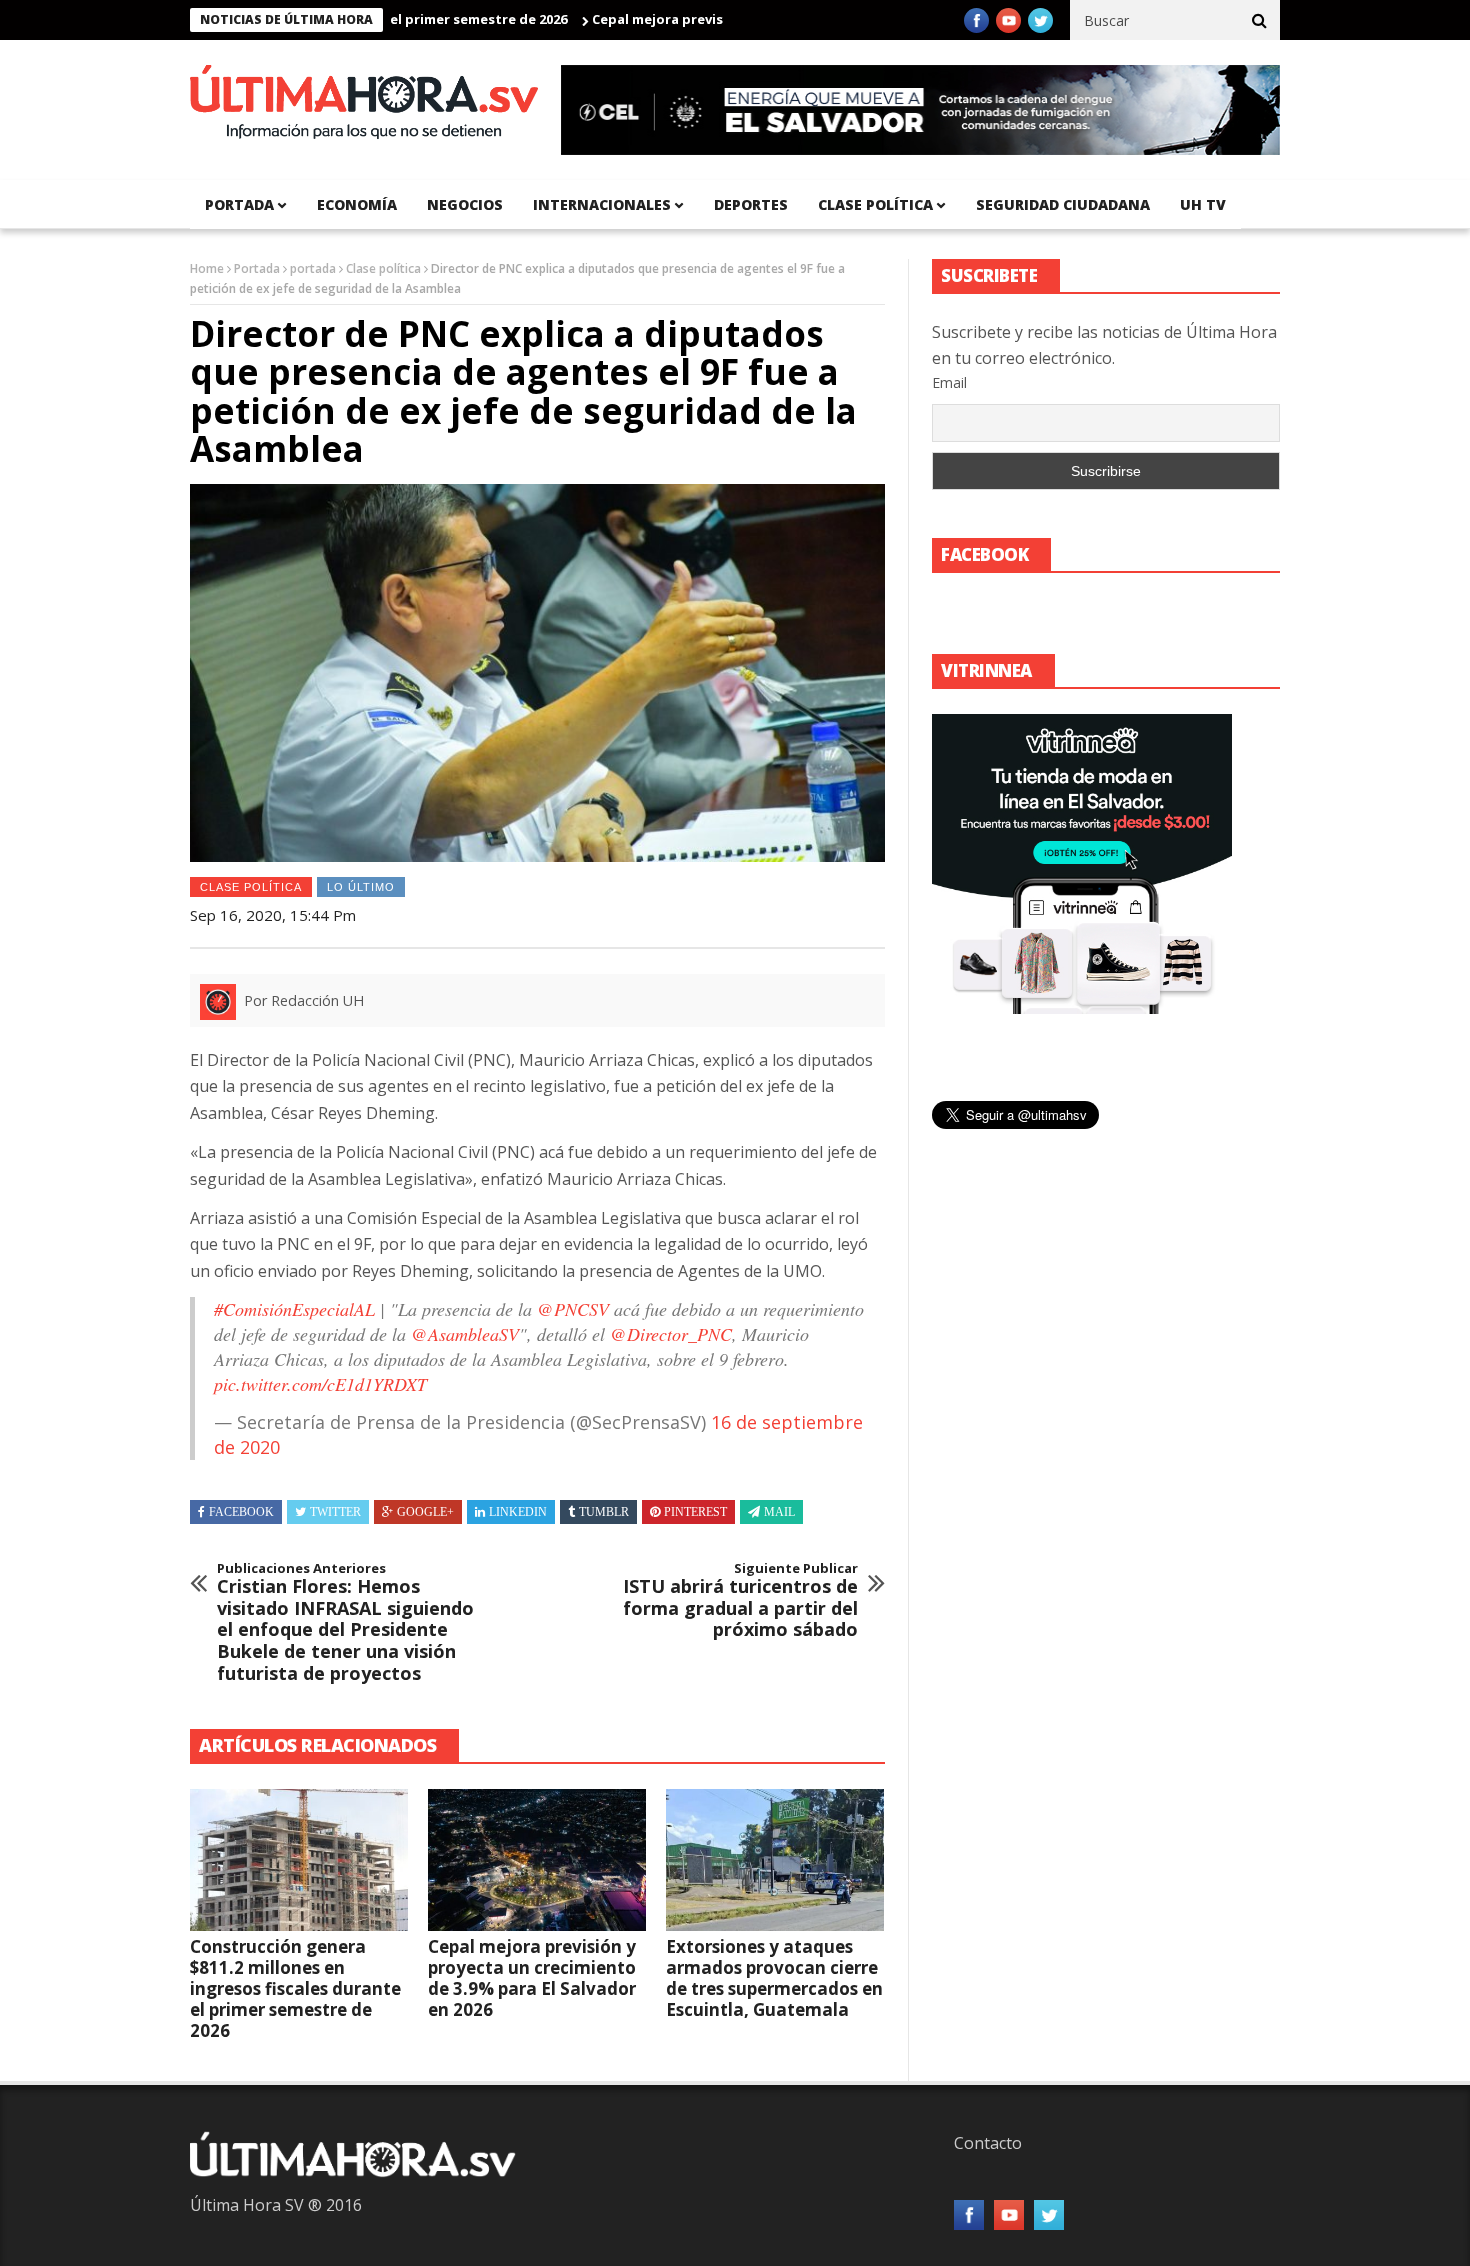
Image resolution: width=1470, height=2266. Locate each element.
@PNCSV (573, 1309)
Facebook (241, 1512)
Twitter (335, 1512)
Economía (357, 204)
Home (207, 268)
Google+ (425, 1512)
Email (949, 382)
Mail (779, 1512)
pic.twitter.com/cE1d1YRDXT (320, 1384)
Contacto (988, 2143)
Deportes (751, 204)
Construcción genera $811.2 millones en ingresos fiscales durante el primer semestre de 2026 (295, 1988)
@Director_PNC (671, 1334)
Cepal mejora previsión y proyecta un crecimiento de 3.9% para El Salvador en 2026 (532, 1978)
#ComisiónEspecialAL (294, 1309)
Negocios (465, 204)
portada (239, 204)
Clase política (875, 204)
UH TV (1203, 204)
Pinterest (695, 1512)
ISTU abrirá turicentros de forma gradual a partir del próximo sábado (740, 1601)
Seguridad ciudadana (1063, 204)
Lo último (361, 887)
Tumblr (604, 1512)
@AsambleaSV (465, 1334)
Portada (257, 268)
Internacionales (602, 204)
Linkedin (518, 1512)
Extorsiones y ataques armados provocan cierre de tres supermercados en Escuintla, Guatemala (774, 1978)
